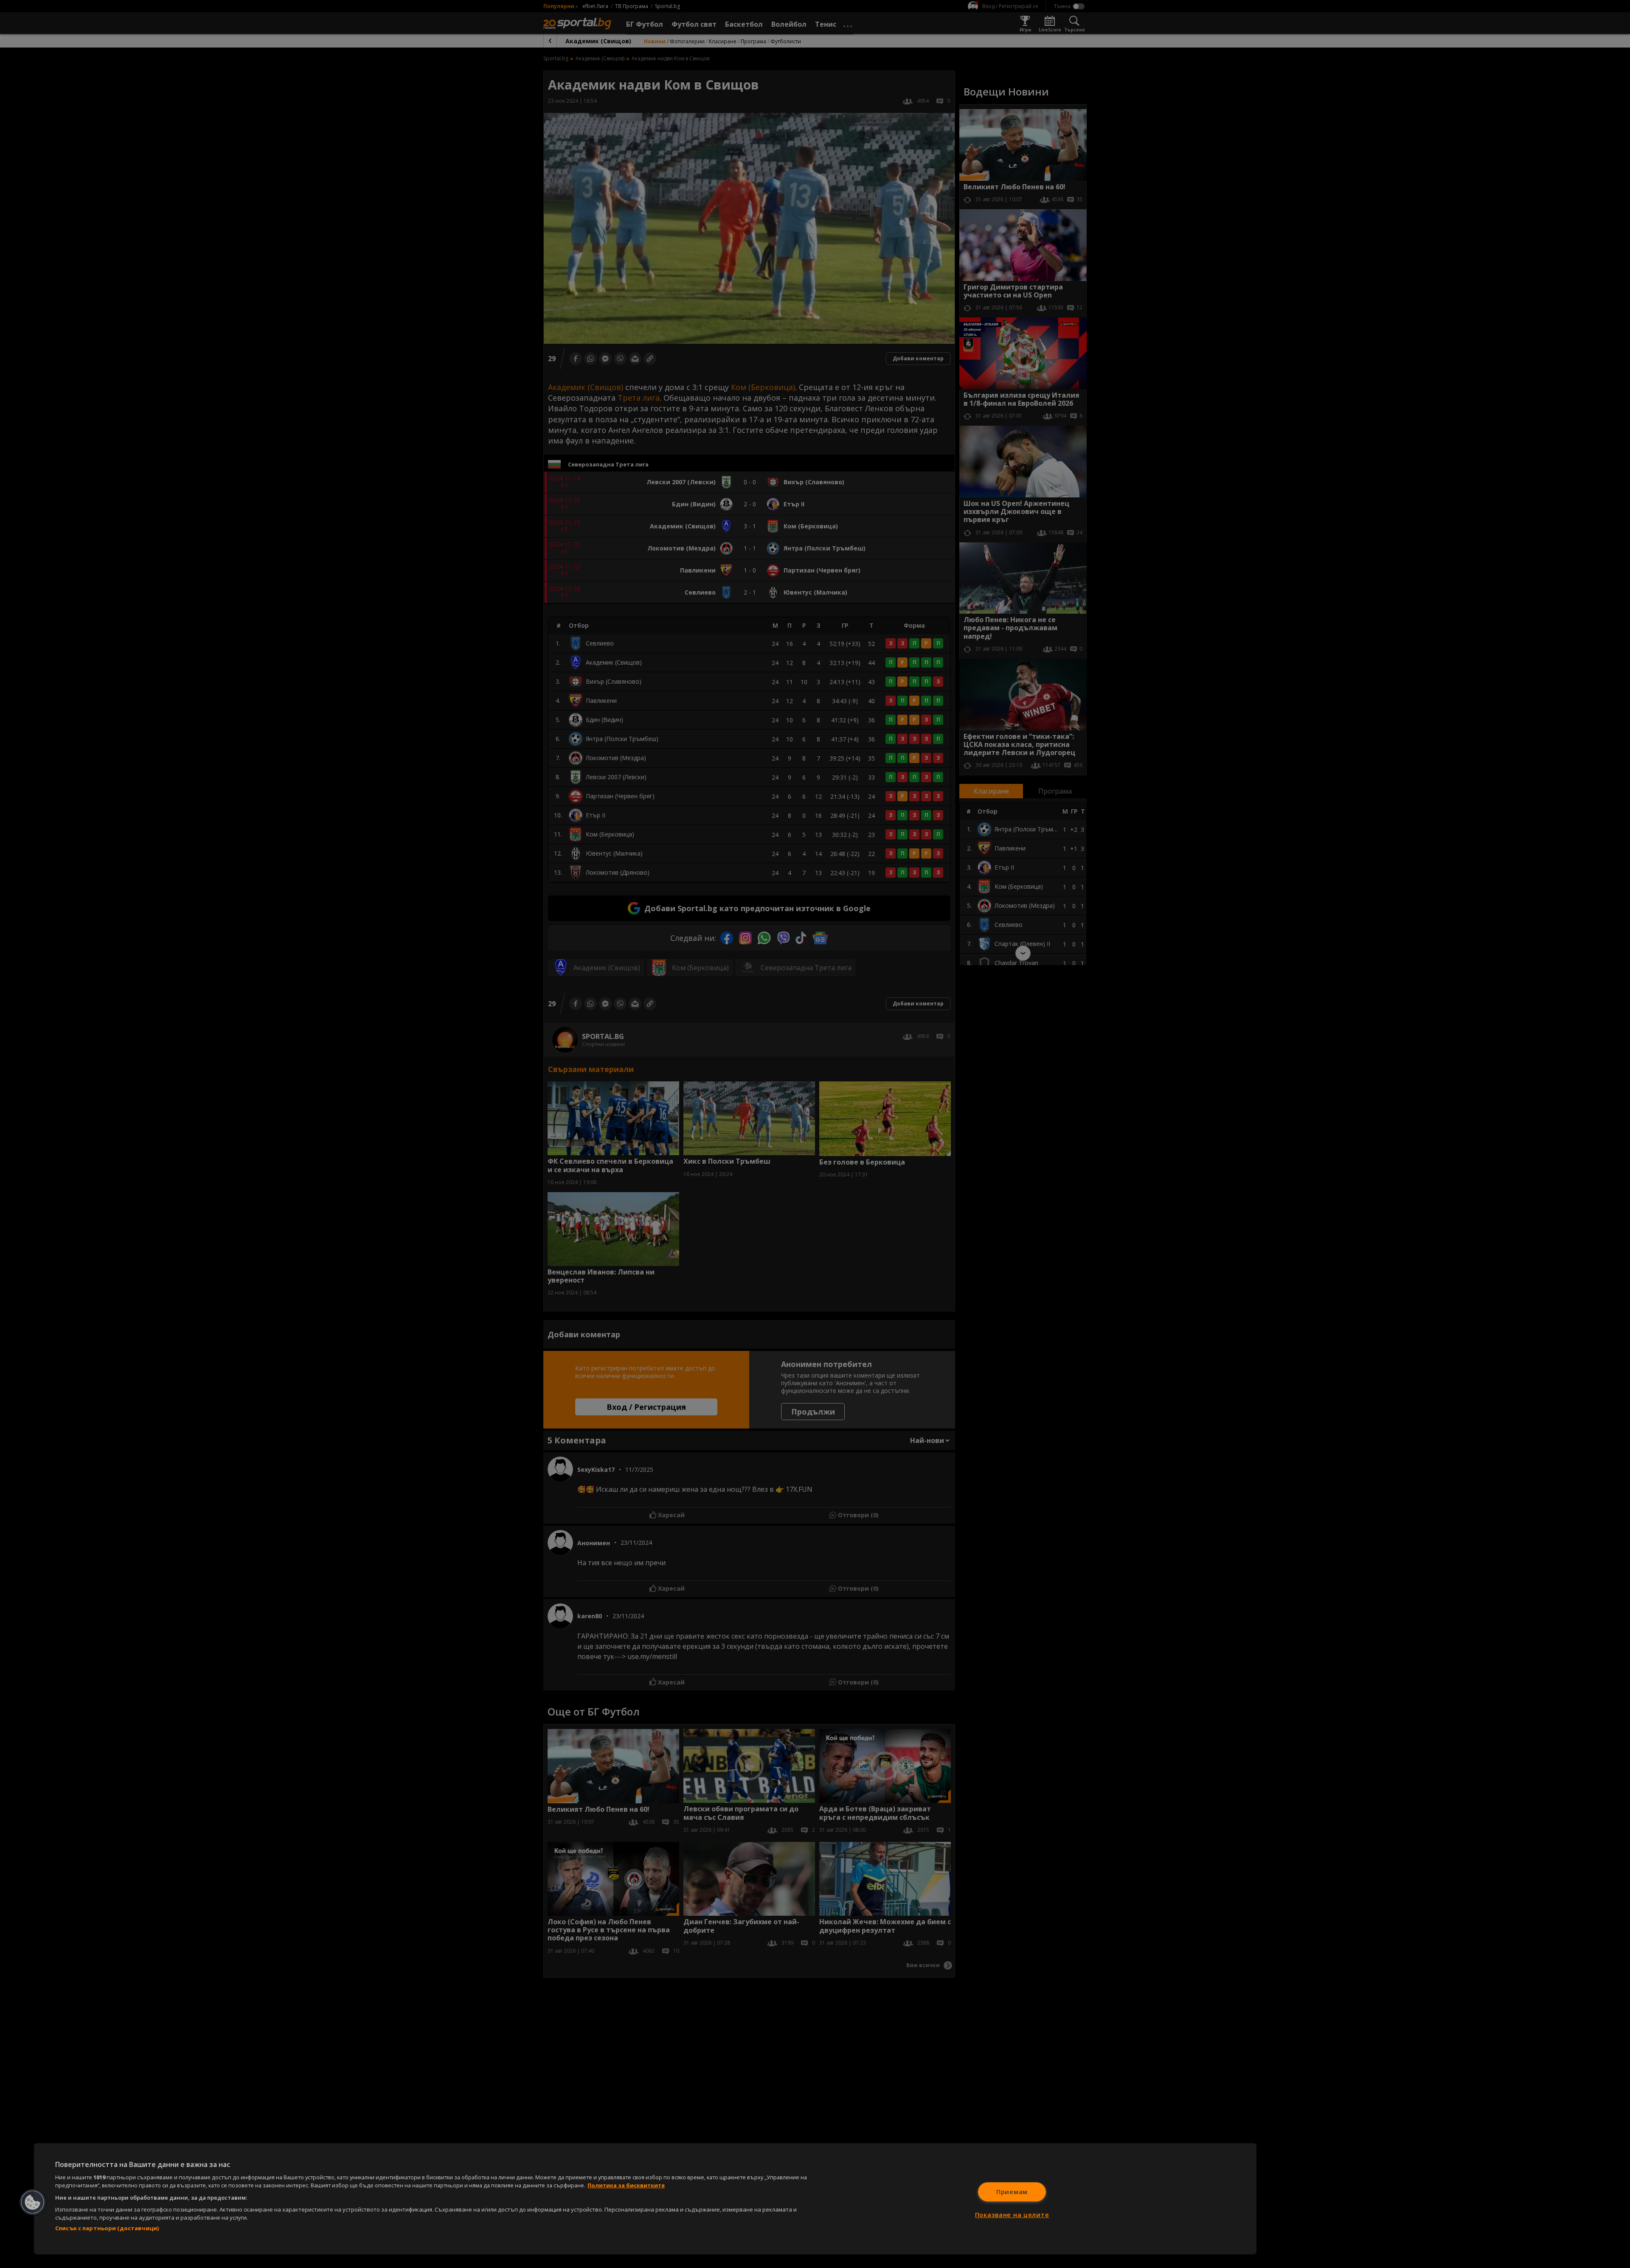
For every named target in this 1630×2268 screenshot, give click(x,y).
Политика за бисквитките (626, 2185)
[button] (33, 2202)
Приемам (1012, 2192)
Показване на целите (1012, 2215)
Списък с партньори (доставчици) (107, 2228)
